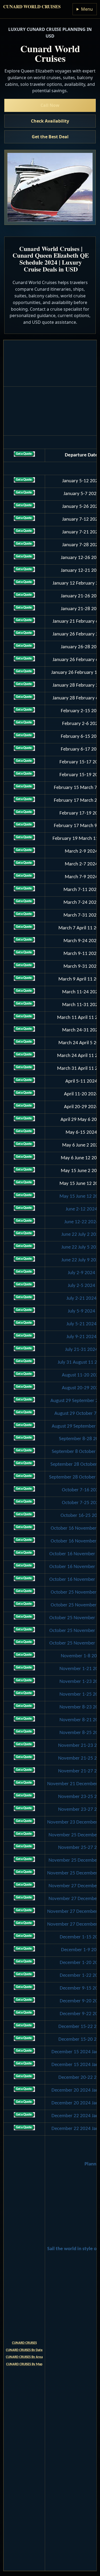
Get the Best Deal (50, 137)
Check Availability (50, 121)
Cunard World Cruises (32, 7)
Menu (87, 9)
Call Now (50, 105)
